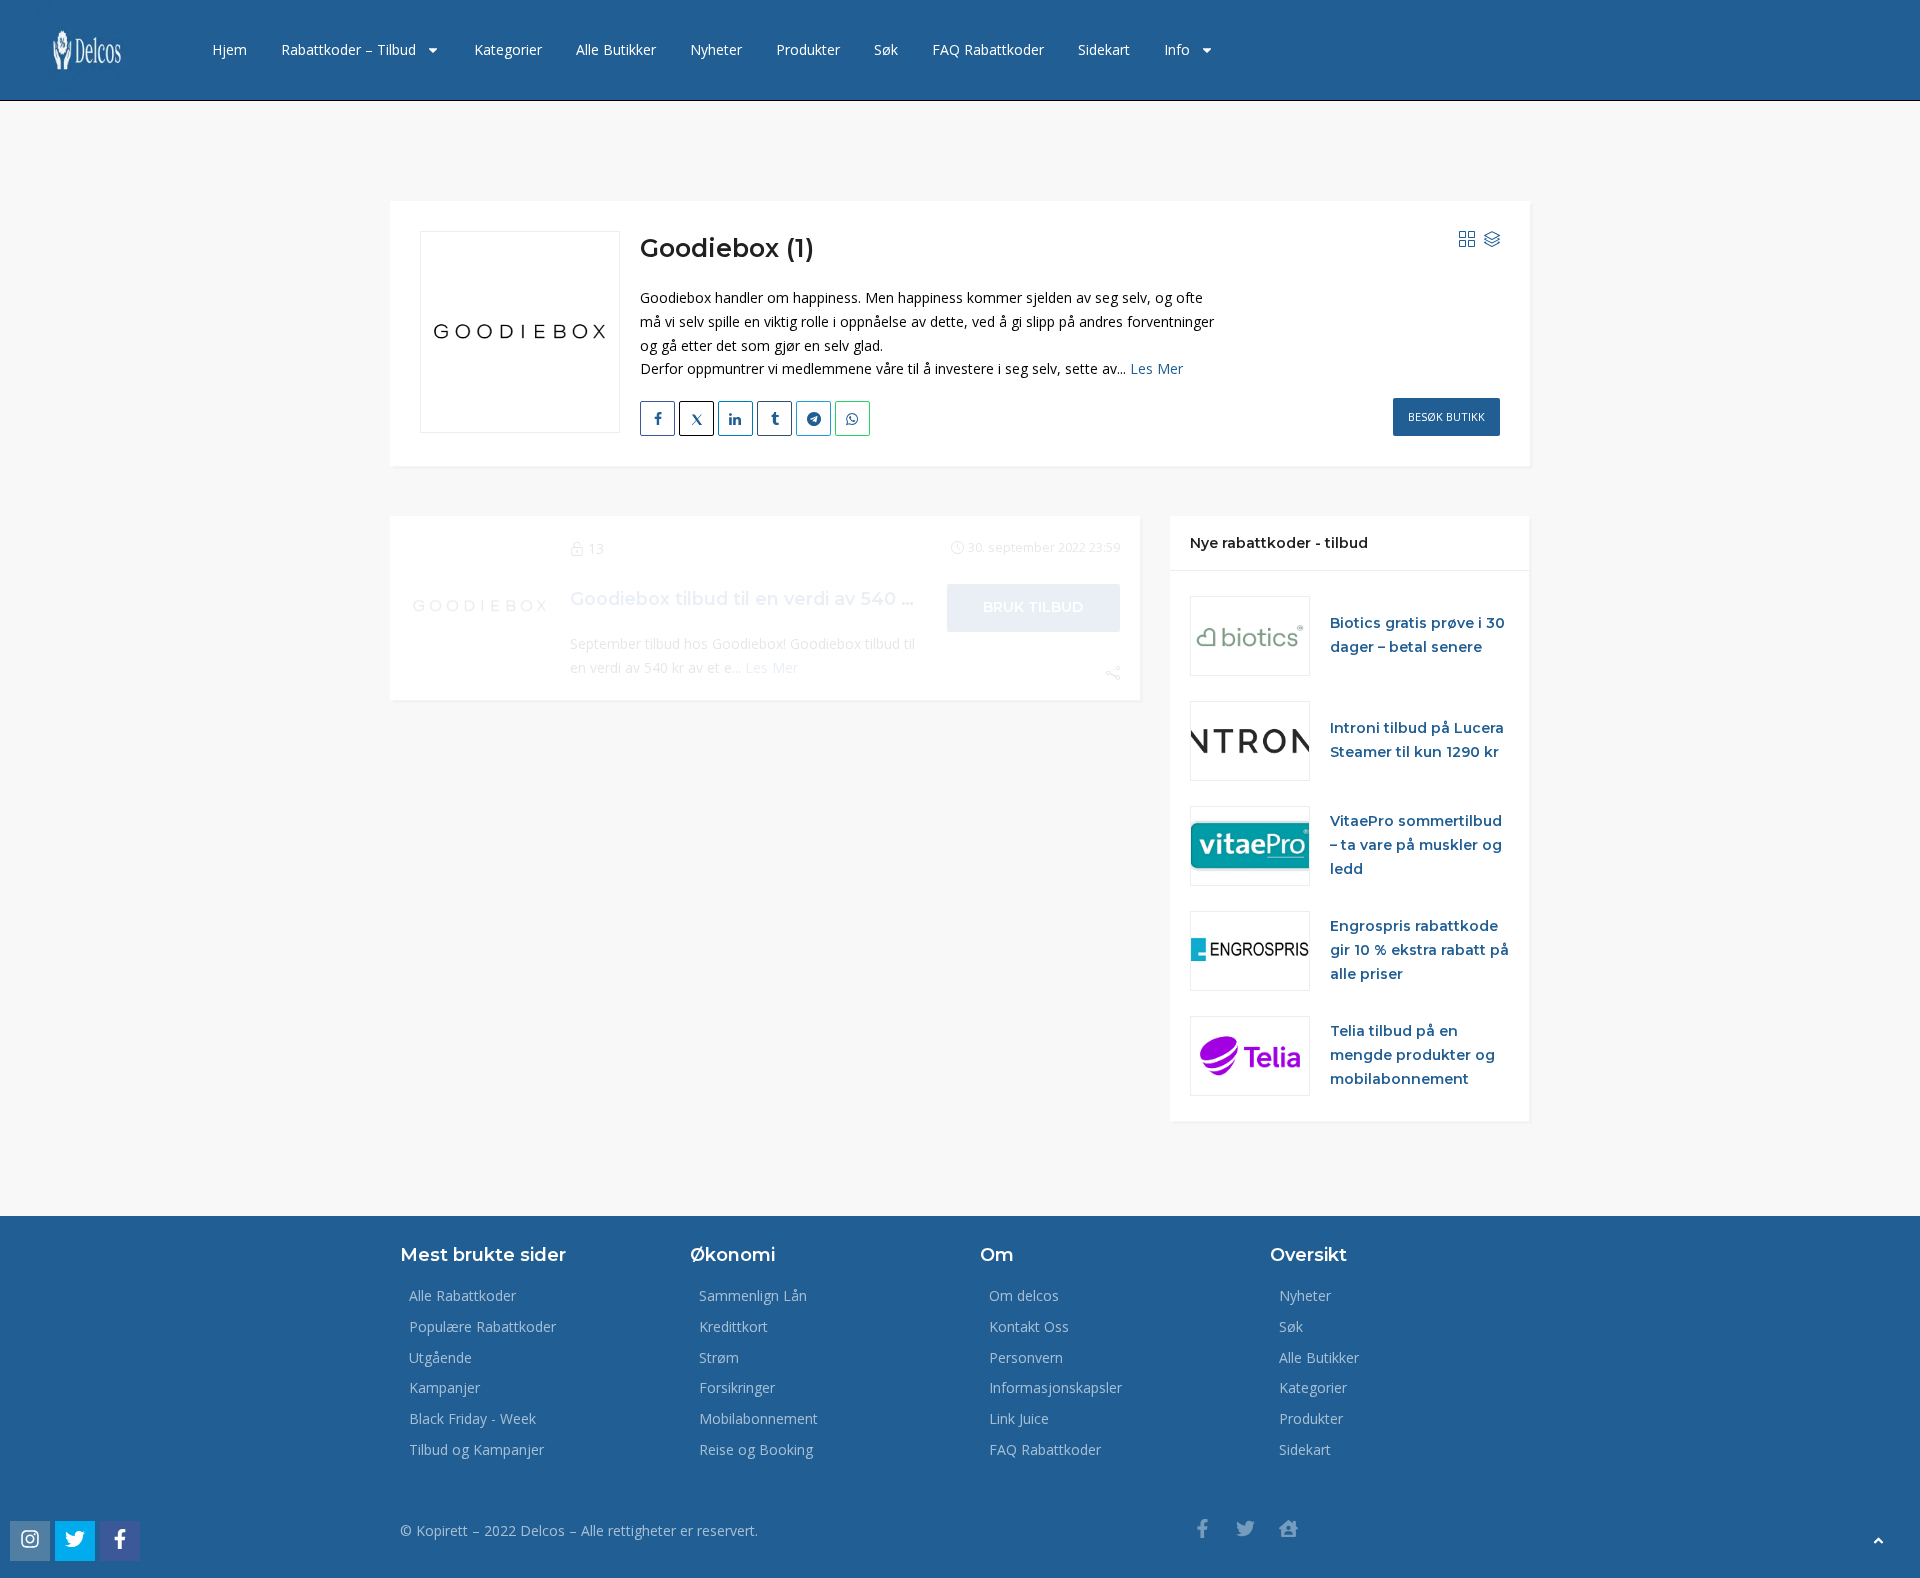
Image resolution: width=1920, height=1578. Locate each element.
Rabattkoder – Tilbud (348, 49)
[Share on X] (696, 418)
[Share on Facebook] (657, 418)
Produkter (808, 49)
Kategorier (508, 49)
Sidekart (1104, 49)
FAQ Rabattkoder (988, 49)
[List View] (1492, 239)
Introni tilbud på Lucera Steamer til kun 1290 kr (1417, 740)
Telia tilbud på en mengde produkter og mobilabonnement (1412, 1055)
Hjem (229, 49)
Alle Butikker (616, 49)
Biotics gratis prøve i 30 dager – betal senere (1417, 635)
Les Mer (1156, 368)
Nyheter (716, 49)
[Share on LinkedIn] (735, 418)
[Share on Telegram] (813, 418)
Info (1177, 49)
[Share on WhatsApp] (852, 418)
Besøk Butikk (1446, 416)
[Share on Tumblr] (774, 418)
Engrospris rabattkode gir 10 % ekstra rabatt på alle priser (1419, 950)
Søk (886, 49)
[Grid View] (1467, 239)
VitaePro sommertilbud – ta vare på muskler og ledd (1416, 845)
